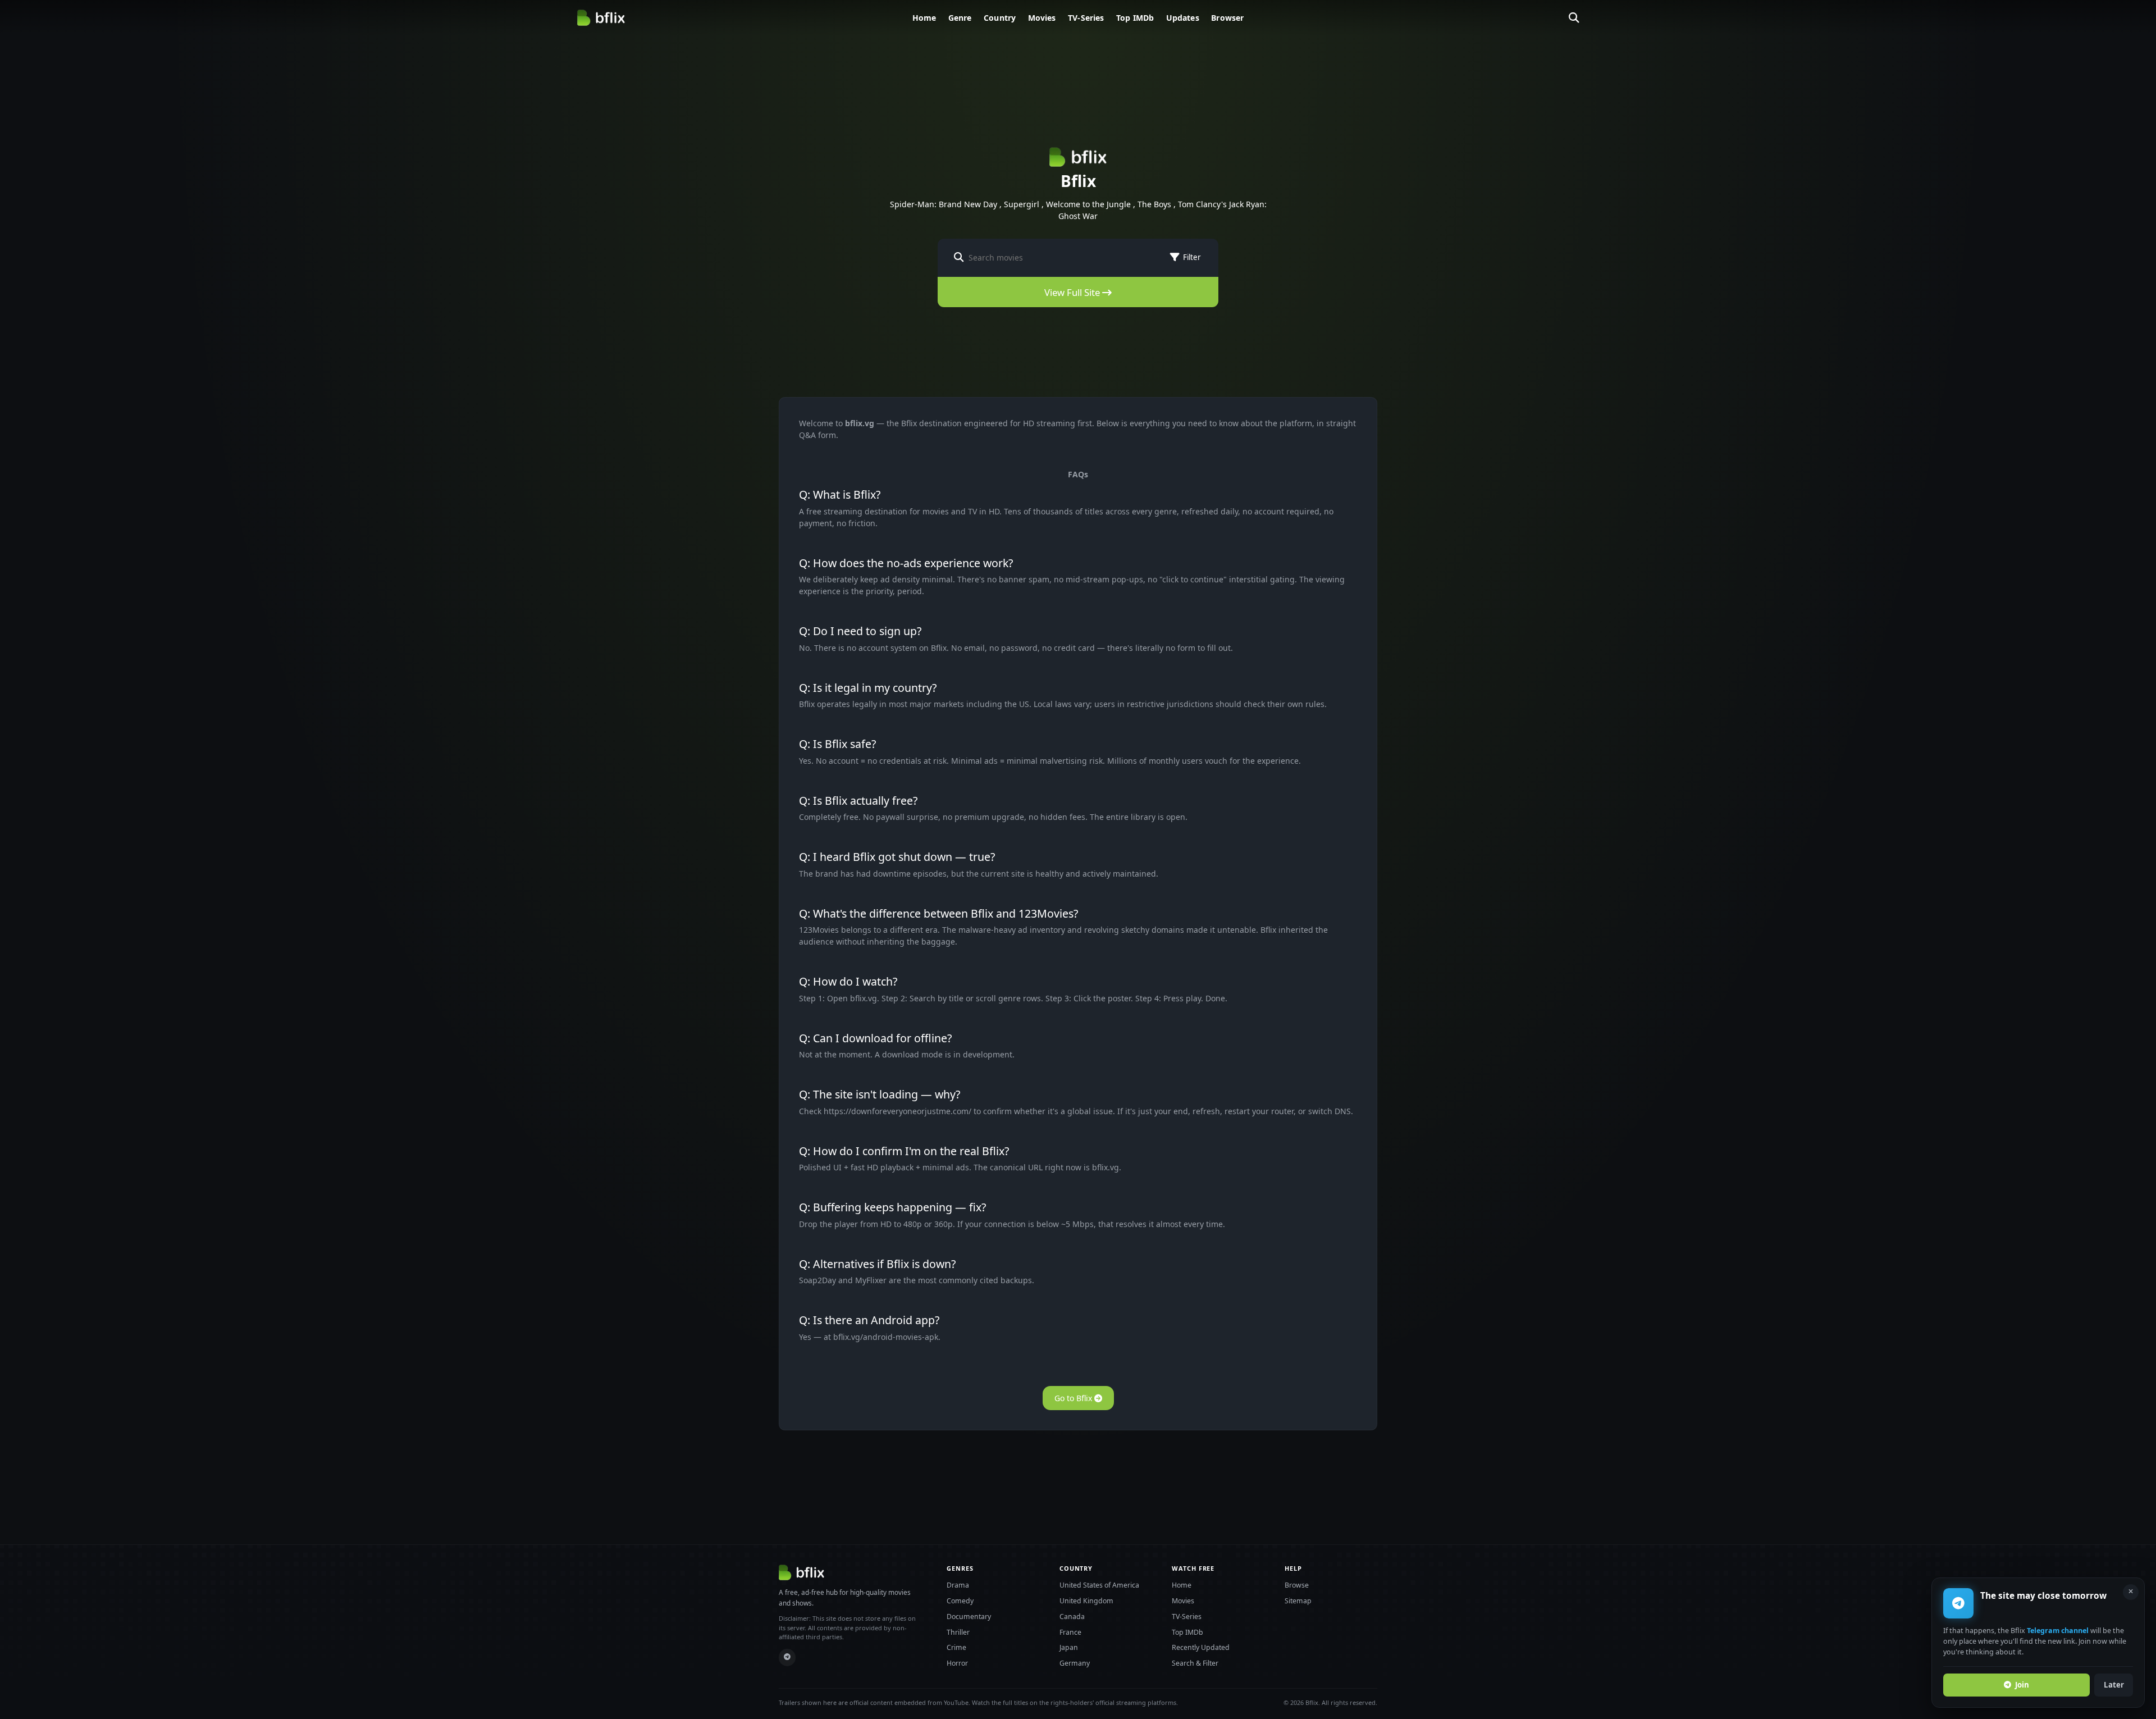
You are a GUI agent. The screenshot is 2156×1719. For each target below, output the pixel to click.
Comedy (960, 1601)
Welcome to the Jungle (1088, 204)
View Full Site (1073, 292)
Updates (1183, 18)
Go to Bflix (1074, 1398)
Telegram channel (2058, 1631)
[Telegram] (787, 1658)
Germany (1075, 1663)
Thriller (958, 1632)
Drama (958, 1585)
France (1070, 1632)
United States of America (1099, 1585)
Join (2022, 1685)
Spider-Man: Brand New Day (944, 204)
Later (2114, 1685)
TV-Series (1086, 18)
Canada (1072, 1617)
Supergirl (1022, 204)
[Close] (2131, 1592)
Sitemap (1298, 1601)
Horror (957, 1663)
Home (924, 18)
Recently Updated (1201, 1647)
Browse (1297, 1585)
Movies (1042, 18)
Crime (956, 1647)
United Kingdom (1086, 1601)
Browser (1227, 18)
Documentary (969, 1617)
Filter (1192, 257)
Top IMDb (1135, 18)
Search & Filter (1195, 1663)
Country (1000, 18)
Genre (960, 18)
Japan (1069, 1647)
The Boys (1154, 204)
